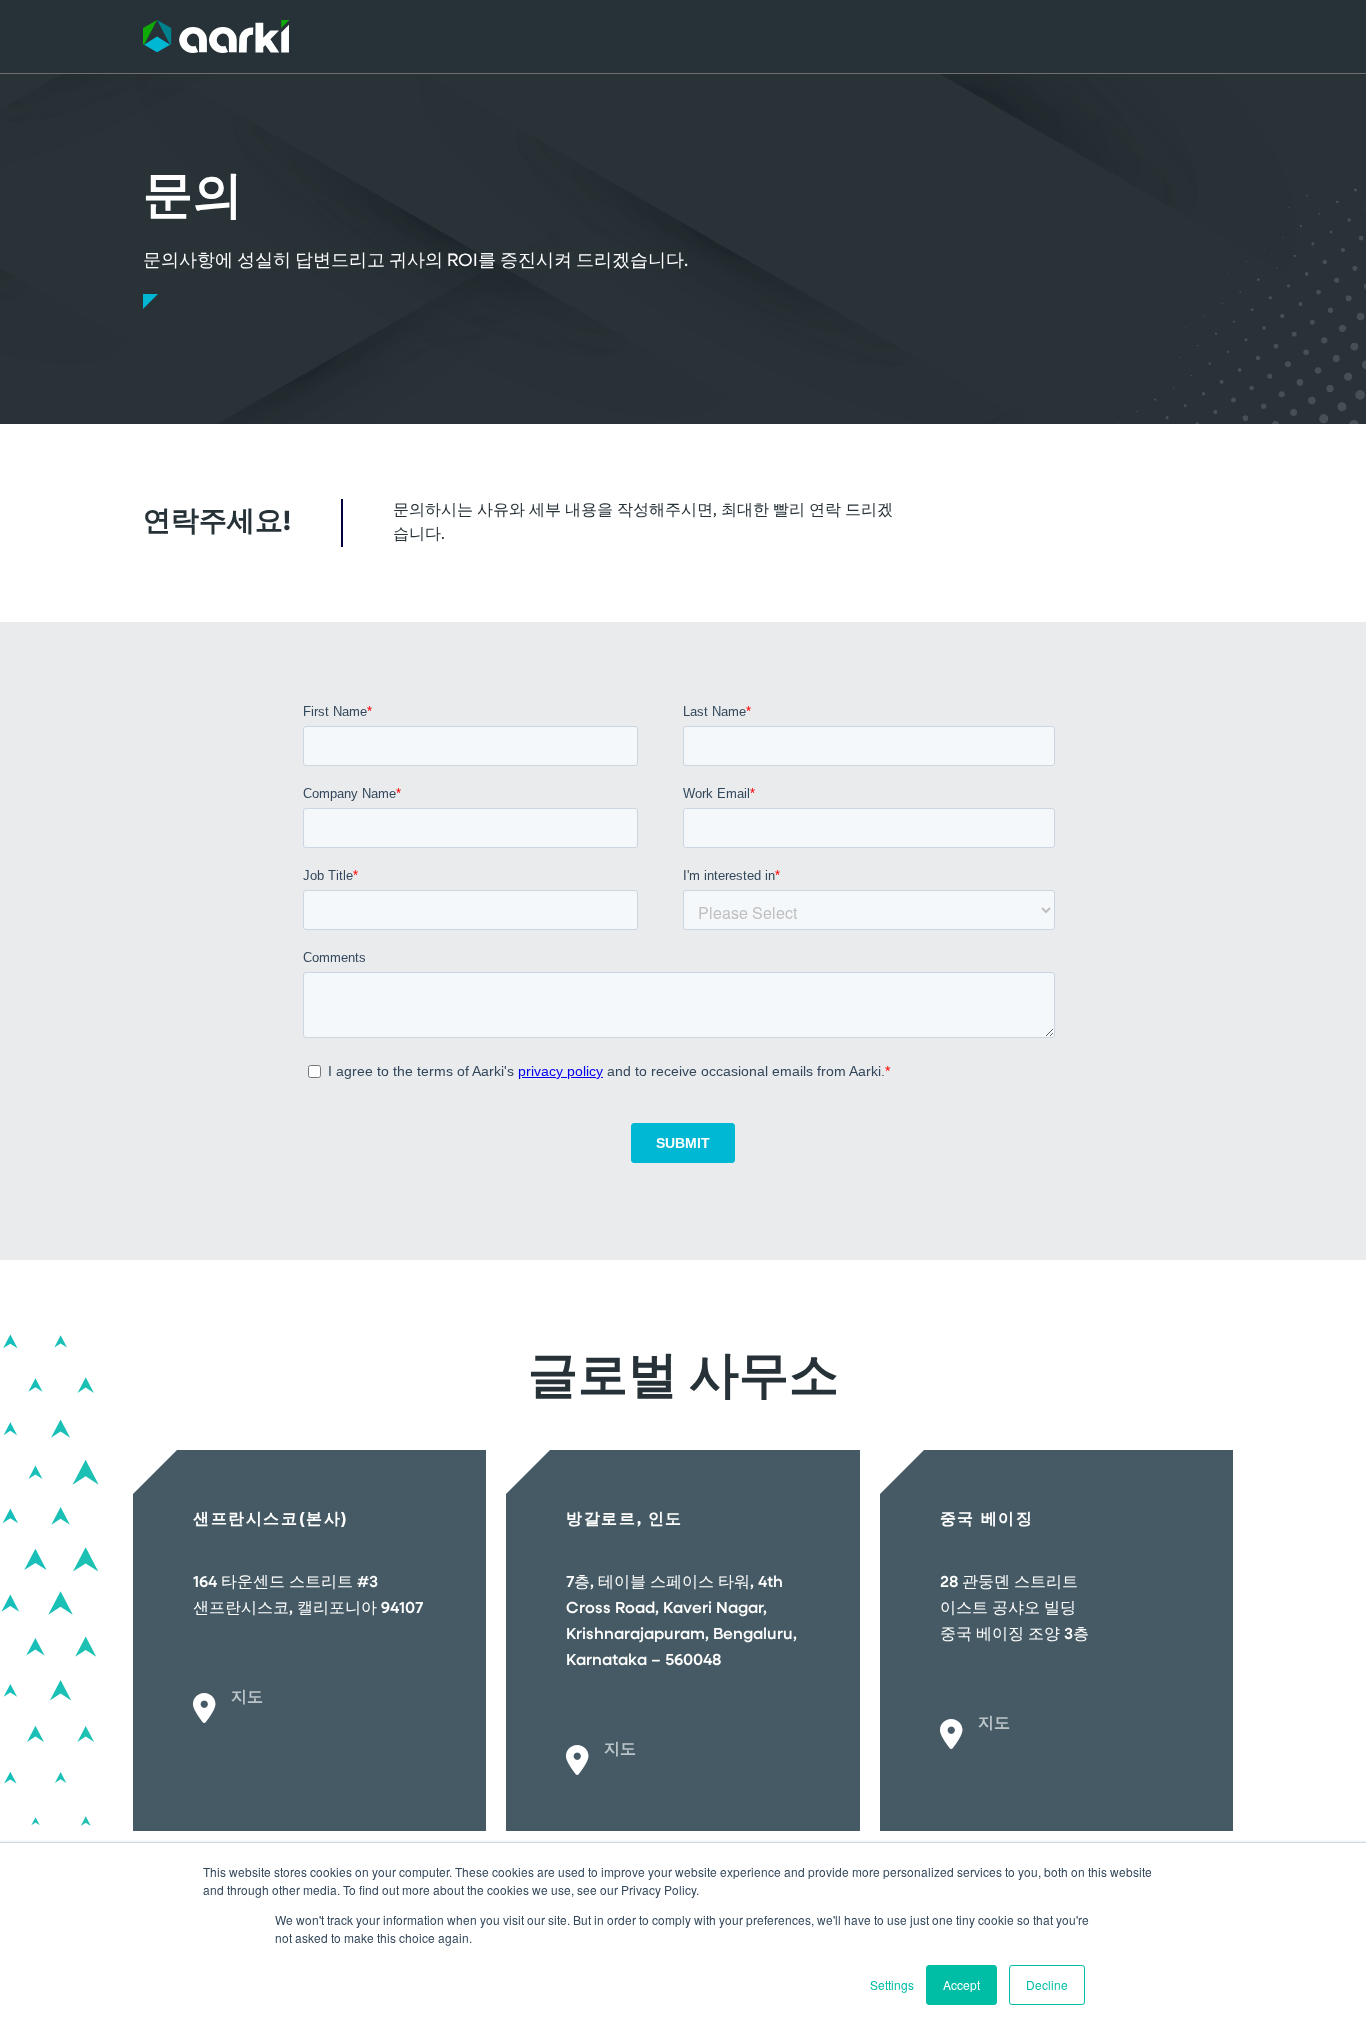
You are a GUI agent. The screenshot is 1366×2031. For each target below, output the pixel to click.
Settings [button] (892, 1984)
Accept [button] (961, 1984)
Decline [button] (1047, 1984)
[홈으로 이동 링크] (216, 36)
